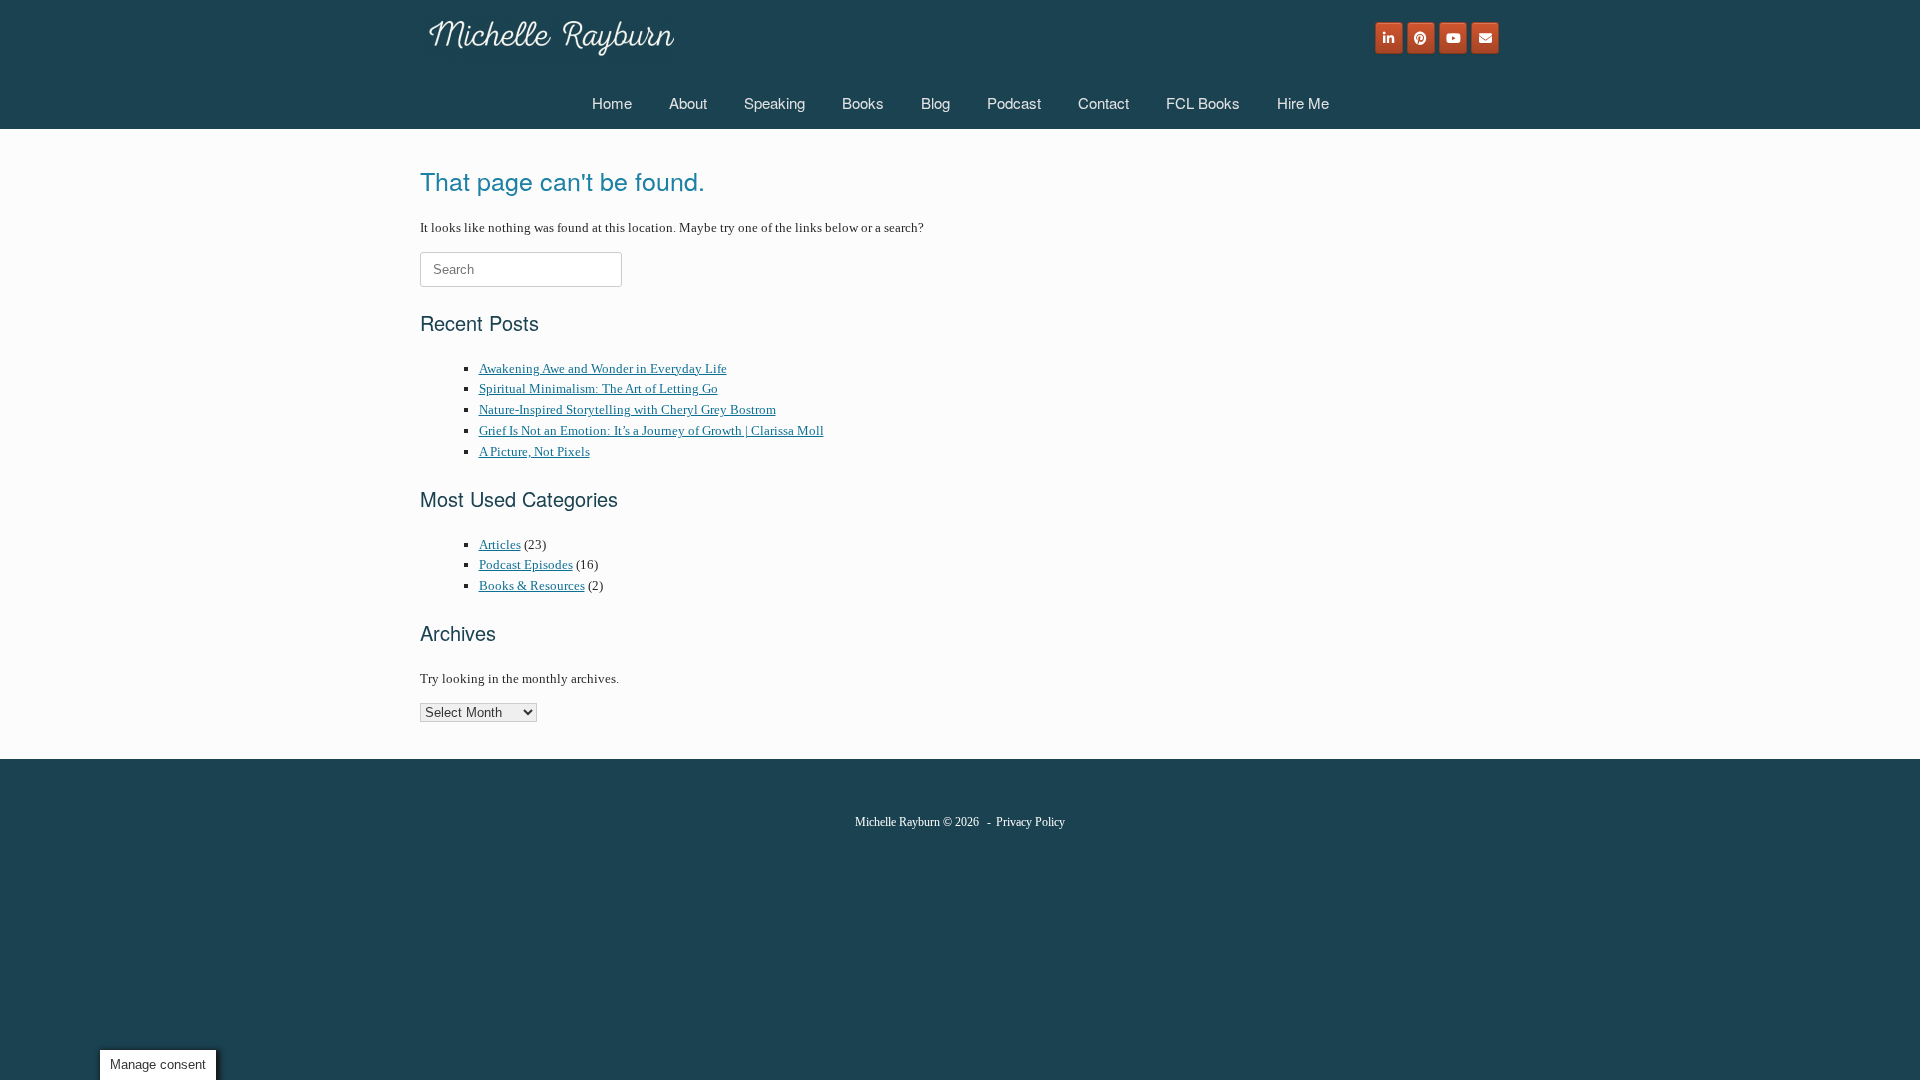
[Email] (1485, 38)
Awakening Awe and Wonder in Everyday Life (603, 368)
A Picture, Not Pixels (534, 451)
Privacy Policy (1030, 822)
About (688, 102)
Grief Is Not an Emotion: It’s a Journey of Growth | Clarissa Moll (651, 430)
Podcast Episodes (526, 564)
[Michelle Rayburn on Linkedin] (1389, 38)
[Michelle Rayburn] (549, 38)
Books (863, 102)
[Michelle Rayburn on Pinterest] (1421, 38)
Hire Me (1303, 102)
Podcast (1014, 102)
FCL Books (1203, 102)
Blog (935, 102)
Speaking (774, 102)
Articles (500, 544)
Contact (1103, 102)
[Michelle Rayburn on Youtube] (1453, 38)
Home (612, 102)
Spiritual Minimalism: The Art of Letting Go (598, 388)
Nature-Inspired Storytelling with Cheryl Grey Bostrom (627, 409)
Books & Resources (532, 585)
